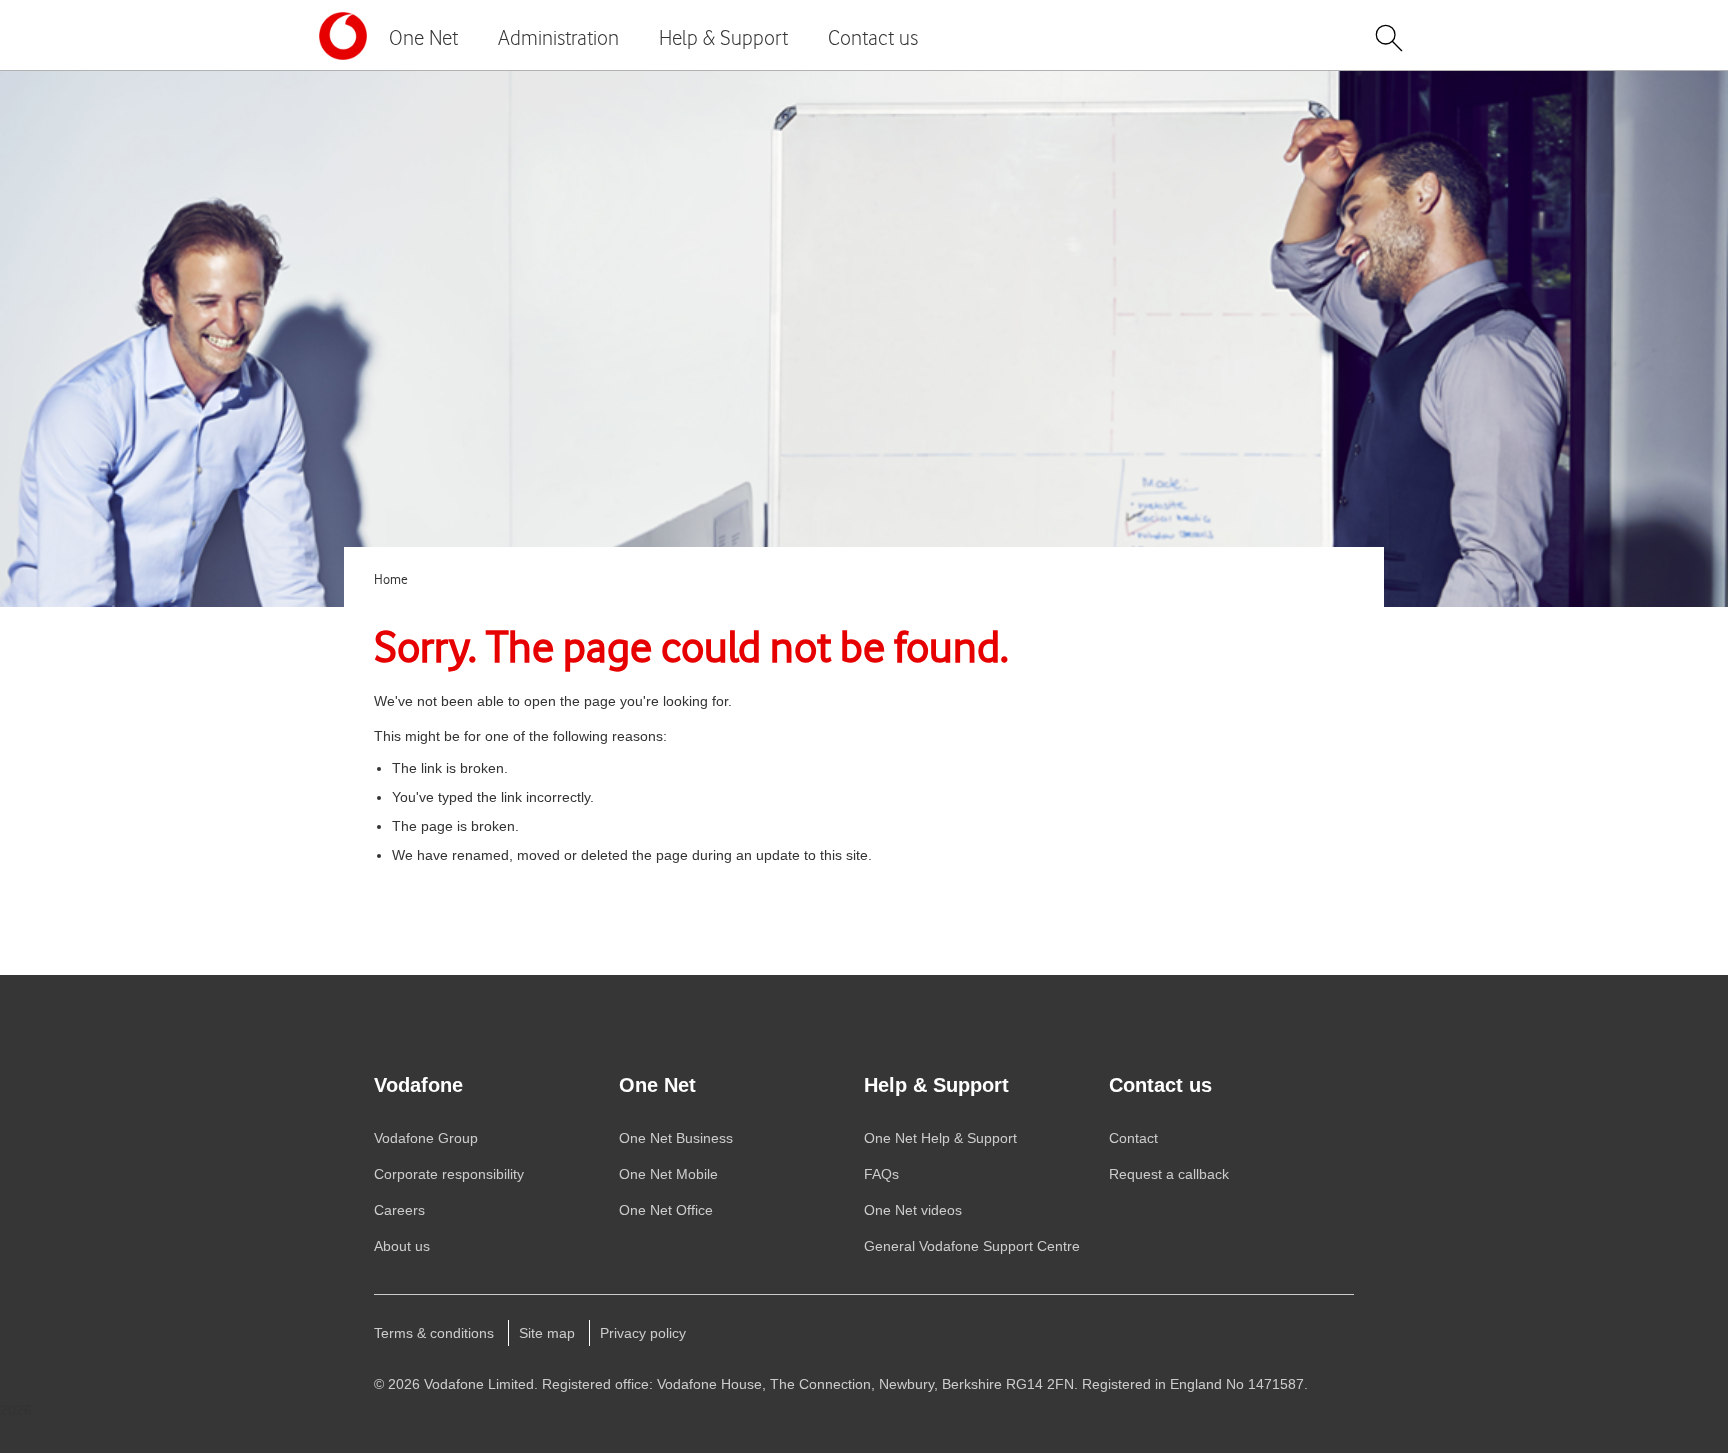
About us (402, 1246)
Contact (1133, 1138)
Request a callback (1169, 1174)
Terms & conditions (434, 1333)
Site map (547, 1333)
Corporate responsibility (449, 1174)
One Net (423, 37)
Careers (399, 1210)
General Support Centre (972, 1246)
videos (913, 1210)
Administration (558, 37)
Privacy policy (643, 1333)
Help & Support (723, 37)
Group (426, 1138)
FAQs (881, 1174)
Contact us (873, 37)
